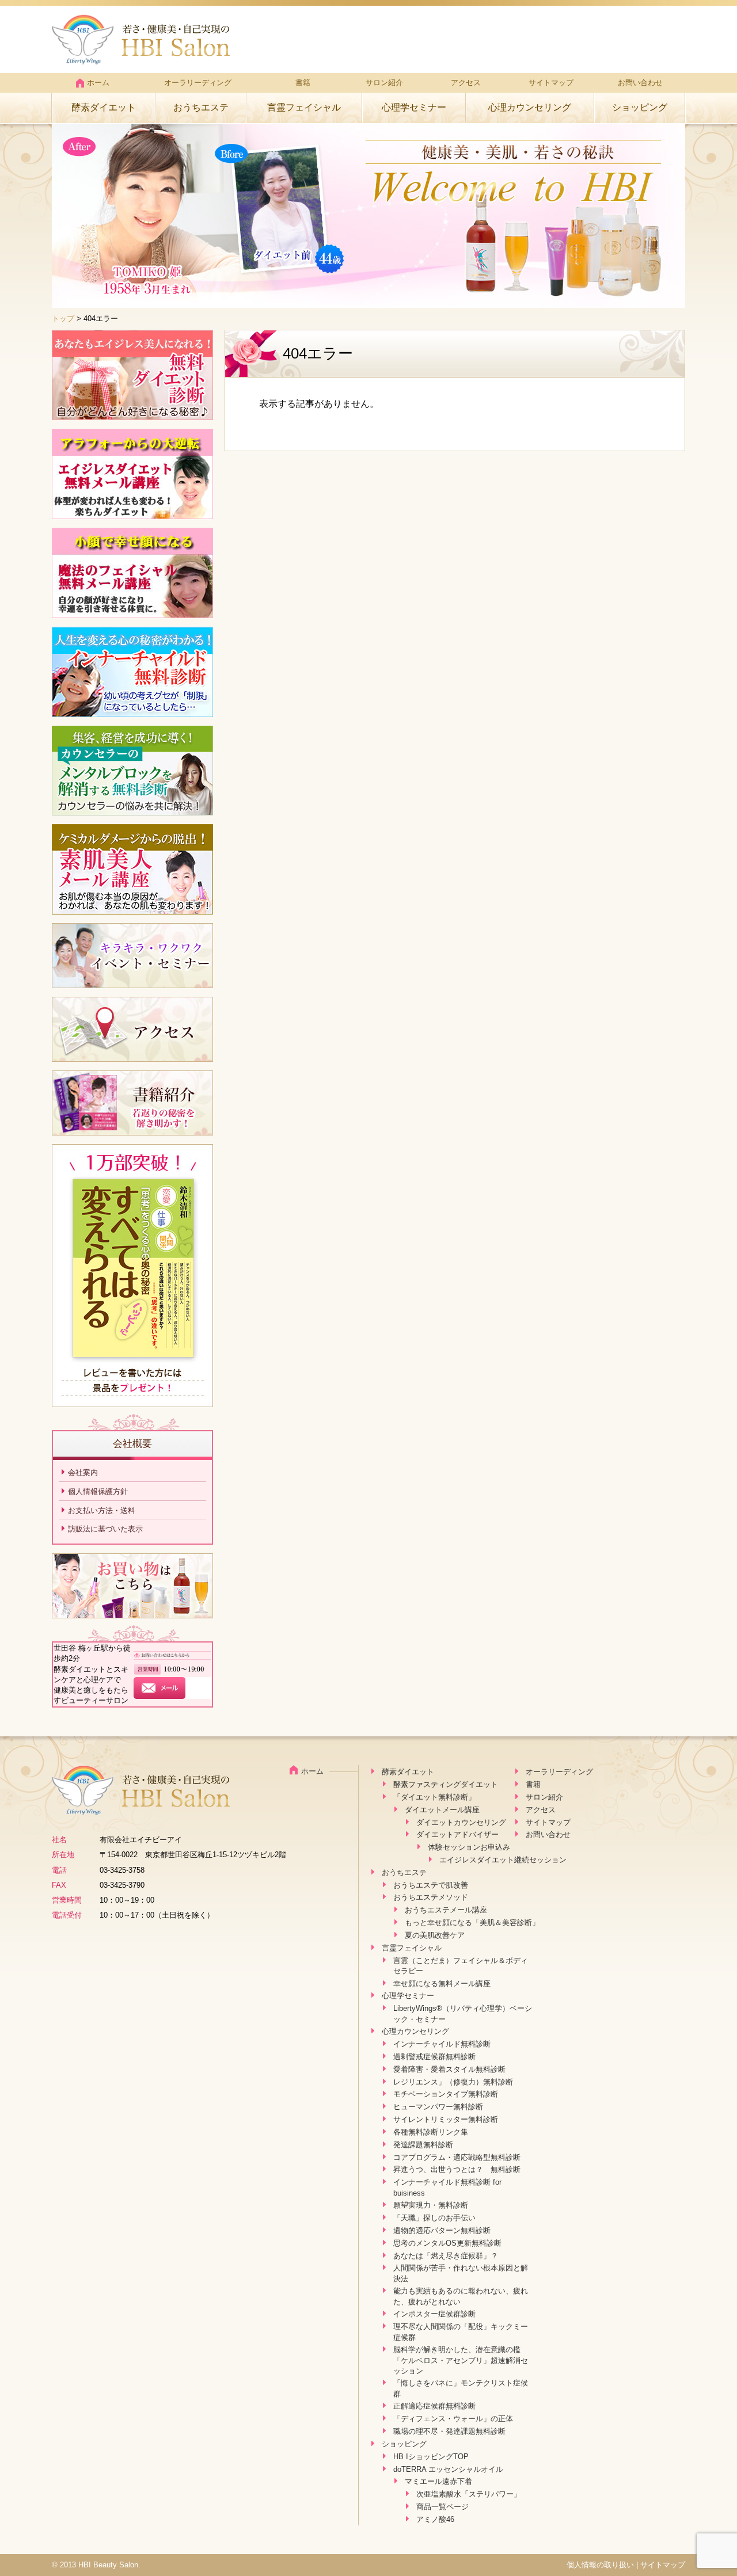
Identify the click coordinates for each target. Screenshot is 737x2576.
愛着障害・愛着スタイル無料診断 (449, 2069)
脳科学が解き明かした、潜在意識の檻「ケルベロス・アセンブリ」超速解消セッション (461, 2360)
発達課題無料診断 (423, 2145)
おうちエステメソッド (431, 1897)
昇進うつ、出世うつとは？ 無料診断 (457, 2169)
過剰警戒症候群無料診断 (434, 2057)
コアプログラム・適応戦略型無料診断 (457, 2157)
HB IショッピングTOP (431, 2457)
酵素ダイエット (104, 107)
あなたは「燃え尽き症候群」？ (446, 2256)
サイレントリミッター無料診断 (446, 2119)
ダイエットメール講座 (442, 1810)
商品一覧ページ (442, 2507)
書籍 (303, 83)
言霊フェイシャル (304, 107)
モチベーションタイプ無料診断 (446, 2094)
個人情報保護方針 (98, 1491)
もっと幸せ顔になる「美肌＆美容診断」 (472, 1923)
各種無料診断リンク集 (431, 2132)
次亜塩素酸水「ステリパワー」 (469, 2494)
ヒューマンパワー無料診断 (438, 2107)
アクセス (466, 83)
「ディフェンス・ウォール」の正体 (453, 2419)
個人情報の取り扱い (600, 2565)
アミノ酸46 (435, 2519)
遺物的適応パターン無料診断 (442, 2230)
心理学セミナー (414, 107)
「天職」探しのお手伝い (434, 2218)
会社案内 (83, 1472)
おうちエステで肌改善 (431, 1885)
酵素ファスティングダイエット (446, 1784)
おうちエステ (201, 107)
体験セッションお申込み (469, 1847)
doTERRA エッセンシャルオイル (448, 2469)
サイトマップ (551, 83)
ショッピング (640, 107)
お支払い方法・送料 (102, 1510)
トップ (63, 319)
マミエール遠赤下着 (438, 2481)
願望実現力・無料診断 (431, 2205)
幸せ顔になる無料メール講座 (442, 1984)
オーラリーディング (198, 83)
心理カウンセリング (530, 107)
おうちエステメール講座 (446, 1910)
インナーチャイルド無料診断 (442, 2044)
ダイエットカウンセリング (461, 1822)
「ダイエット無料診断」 (434, 1797)
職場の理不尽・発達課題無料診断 (449, 2431)
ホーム (98, 83)
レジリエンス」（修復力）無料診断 (453, 2082)
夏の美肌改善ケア (435, 1935)
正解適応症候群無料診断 (434, 2406)
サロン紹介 (384, 83)
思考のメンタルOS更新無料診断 (447, 2243)
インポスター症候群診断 (434, 2314)
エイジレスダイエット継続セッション (503, 1860)
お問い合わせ (640, 83)
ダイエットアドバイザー (457, 1834)
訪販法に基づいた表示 (105, 1529)
